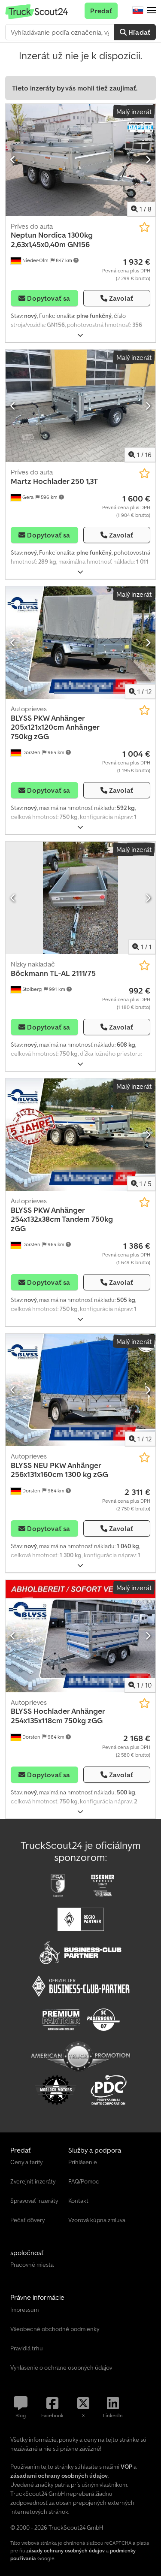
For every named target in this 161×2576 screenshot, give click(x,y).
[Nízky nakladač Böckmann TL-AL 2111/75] (80, 898)
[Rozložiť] (80, 335)
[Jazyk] (138, 11)
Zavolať (121, 298)
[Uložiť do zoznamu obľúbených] (144, 227)
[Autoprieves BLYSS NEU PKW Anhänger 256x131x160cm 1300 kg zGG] (80, 1390)
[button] (152, 11)
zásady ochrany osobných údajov (65, 2550)
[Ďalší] (148, 160)
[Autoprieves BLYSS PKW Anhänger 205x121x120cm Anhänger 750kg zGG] (80, 643)
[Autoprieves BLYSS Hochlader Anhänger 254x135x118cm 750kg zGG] (80, 1636)
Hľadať (138, 32)
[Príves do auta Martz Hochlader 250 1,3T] (80, 406)
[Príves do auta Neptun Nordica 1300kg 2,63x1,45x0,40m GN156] (80, 160)
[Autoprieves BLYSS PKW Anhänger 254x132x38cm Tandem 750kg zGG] (80, 1135)
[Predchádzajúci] (13, 160)
